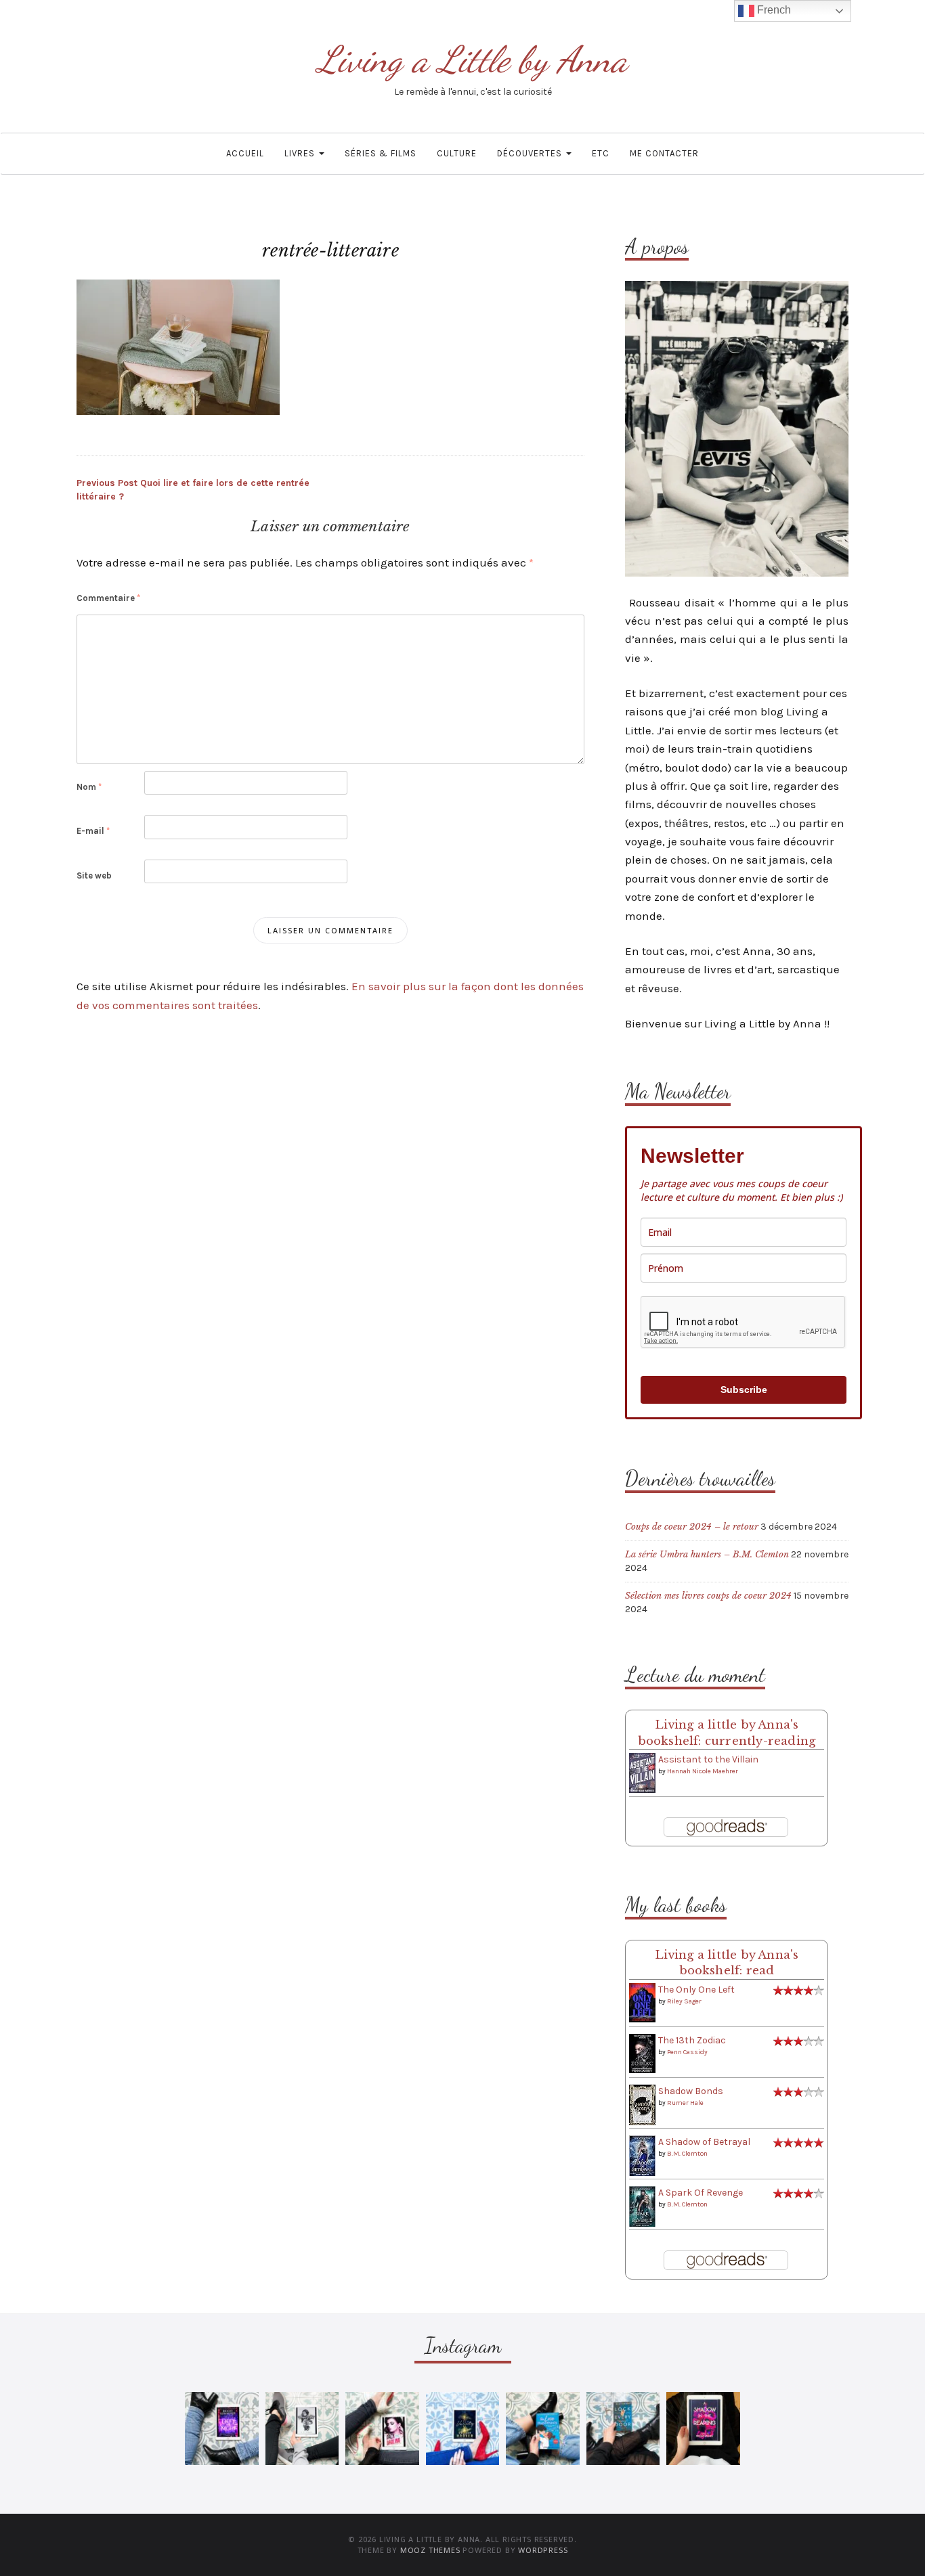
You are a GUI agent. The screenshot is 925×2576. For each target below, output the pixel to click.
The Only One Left (696, 1990)
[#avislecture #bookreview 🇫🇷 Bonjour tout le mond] (703, 2429)
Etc (601, 153)
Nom (89, 787)
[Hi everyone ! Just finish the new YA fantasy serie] (222, 2429)
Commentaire (108, 598)
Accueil (245, 153)
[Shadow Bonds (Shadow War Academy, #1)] (642, 2105)
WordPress (543, 2550)
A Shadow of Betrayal (704, 2142)
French (773, 10)
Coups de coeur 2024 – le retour (692, 1527)
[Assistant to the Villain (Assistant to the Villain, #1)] (642, 1772)
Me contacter (664, 153)
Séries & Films (381, 153)
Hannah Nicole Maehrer (703, 1771)
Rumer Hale (685, 2103)
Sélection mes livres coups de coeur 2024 (708, 1596)
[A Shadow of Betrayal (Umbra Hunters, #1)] (642, 2155)
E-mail (93, 831)
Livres (301, 153)
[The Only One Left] (642, 2002)
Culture (457, 153)
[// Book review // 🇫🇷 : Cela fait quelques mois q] (543, 2429)
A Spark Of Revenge (701, 2193)
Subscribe (744, 1390)
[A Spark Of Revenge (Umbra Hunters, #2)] (642, 2206)
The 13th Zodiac (692, 2040)
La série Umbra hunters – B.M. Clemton (707, 1554)
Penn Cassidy (687, 2052)
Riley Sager (684, 2001)
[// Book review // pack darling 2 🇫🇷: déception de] (382, 2429)
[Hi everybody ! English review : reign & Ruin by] (302, 2429)
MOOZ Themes (430, 2550)
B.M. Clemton (687, 2154)
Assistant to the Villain (708, 1759)
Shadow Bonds (691, 2091)
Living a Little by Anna (473, 59)
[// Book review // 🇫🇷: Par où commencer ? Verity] (463, 2429)
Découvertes (531, 153)
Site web (94, 875)
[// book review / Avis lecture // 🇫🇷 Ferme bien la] (623, 2429)
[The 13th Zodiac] (642, 2053)
